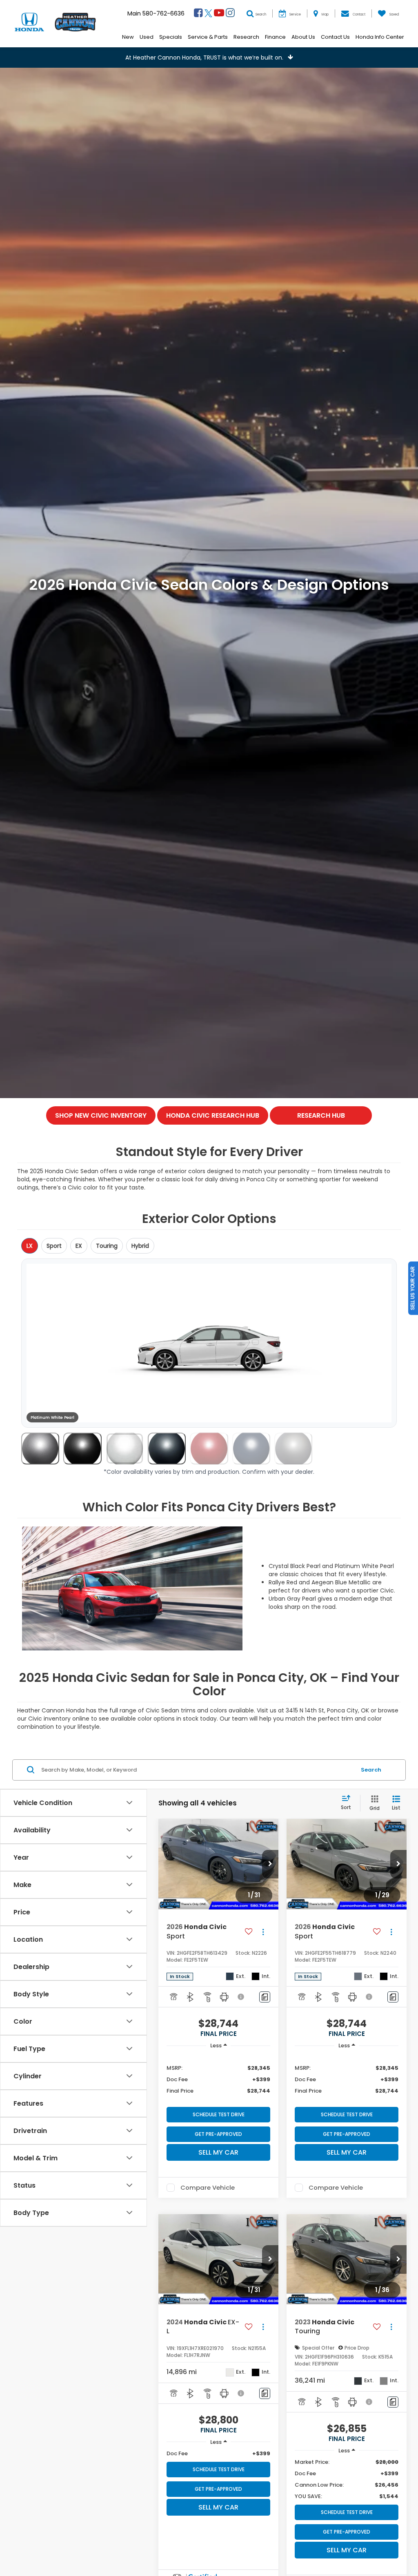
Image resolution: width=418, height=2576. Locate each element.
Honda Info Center (380, 37)
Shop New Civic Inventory (101, 1115)
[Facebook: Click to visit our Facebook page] (198, 14)
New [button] (128, 37)
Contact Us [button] (335, 37)
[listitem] (40, 1449)
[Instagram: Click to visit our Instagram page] (230, 14)
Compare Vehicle (208, 2188)
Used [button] (147, 37)
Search (371, 1770)
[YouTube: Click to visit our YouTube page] (219, 14)
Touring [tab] (107, 1246)
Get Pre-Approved (218, 2134)
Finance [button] (275, 37)
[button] (209, 58)
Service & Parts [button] (208, 37)
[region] (218, 2079)
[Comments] (265, 1997)
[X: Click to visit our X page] (208, 14)
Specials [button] (171, 37)
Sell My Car (218, 2152)
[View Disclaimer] (241, 1997)
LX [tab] (30, 1246)
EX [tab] (79, 1246)
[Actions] (263, 1932)
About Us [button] (303, 37)
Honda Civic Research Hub (213, 1115)
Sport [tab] (54, 1246)
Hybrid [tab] (140, 1246)
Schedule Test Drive (219, 2114)
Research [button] (246, 37)
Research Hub (321, 1115)
